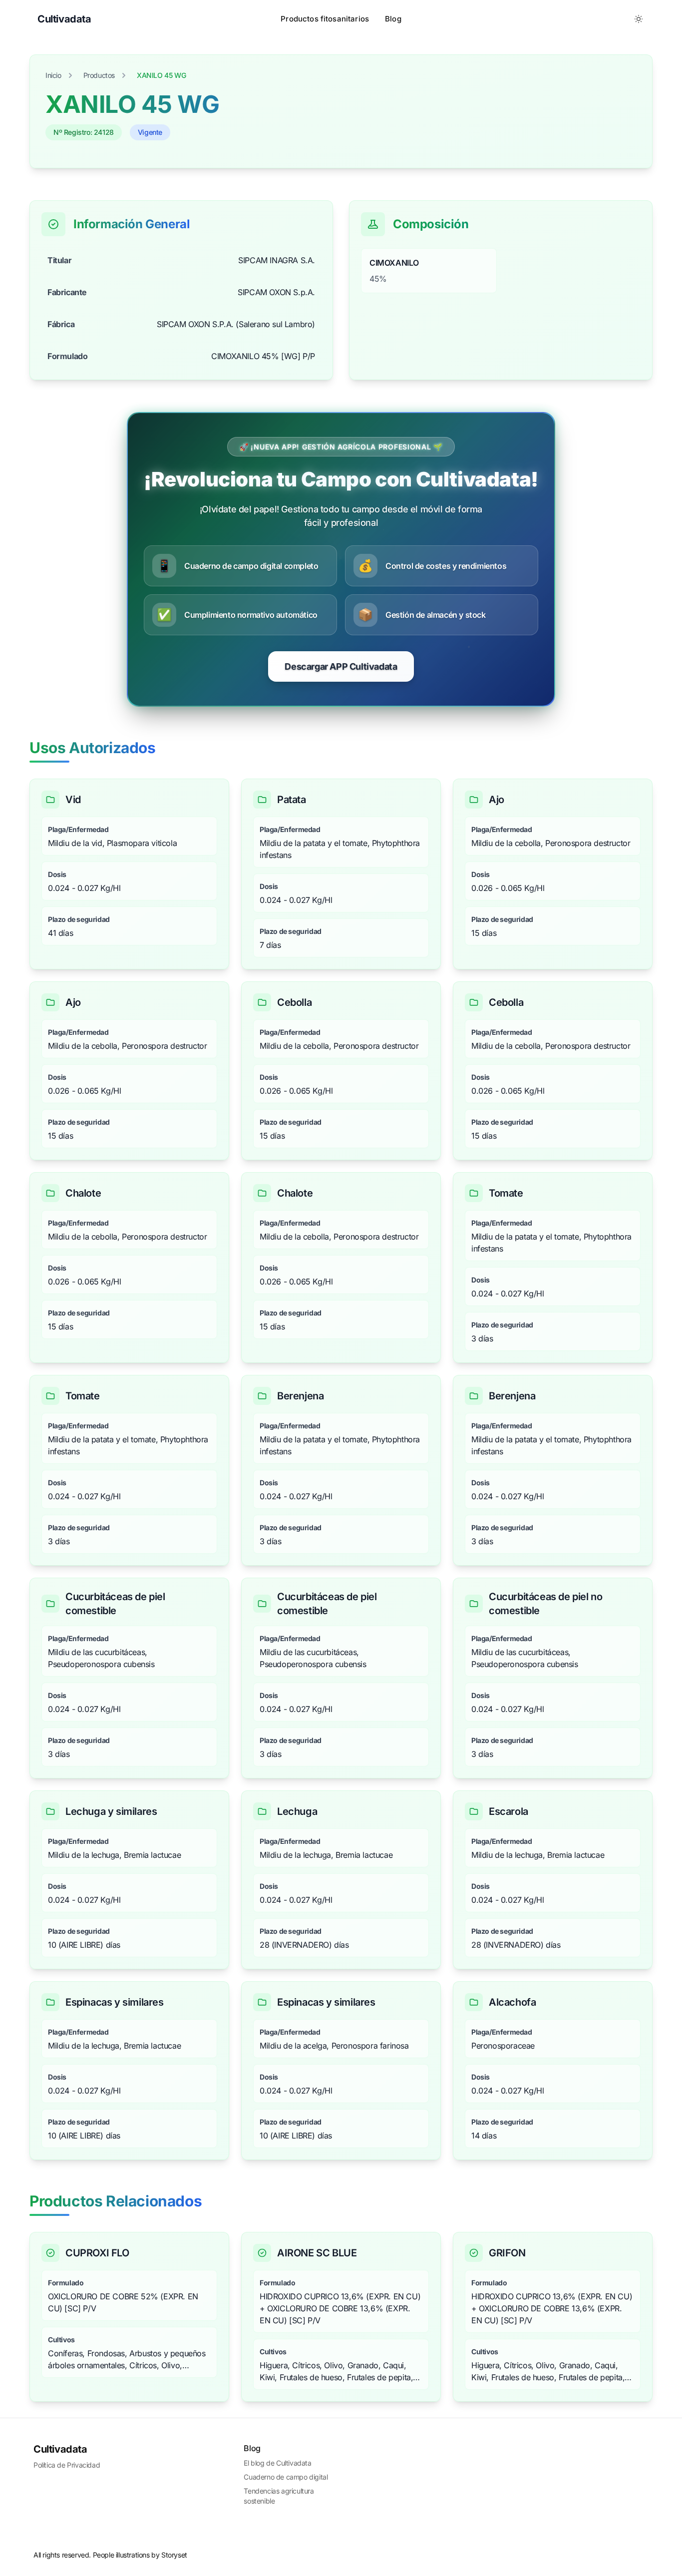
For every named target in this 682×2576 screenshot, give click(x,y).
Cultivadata (60, 2449)
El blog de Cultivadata (277, 2463)
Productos (99, 75)
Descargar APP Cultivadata (341, 666)
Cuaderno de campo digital (286, 2477)
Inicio (53, 75)
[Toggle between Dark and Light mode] (639, 19)
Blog (393, 19)
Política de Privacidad (67, 2465)
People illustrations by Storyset (140, 2555)
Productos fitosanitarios (325, 19)
